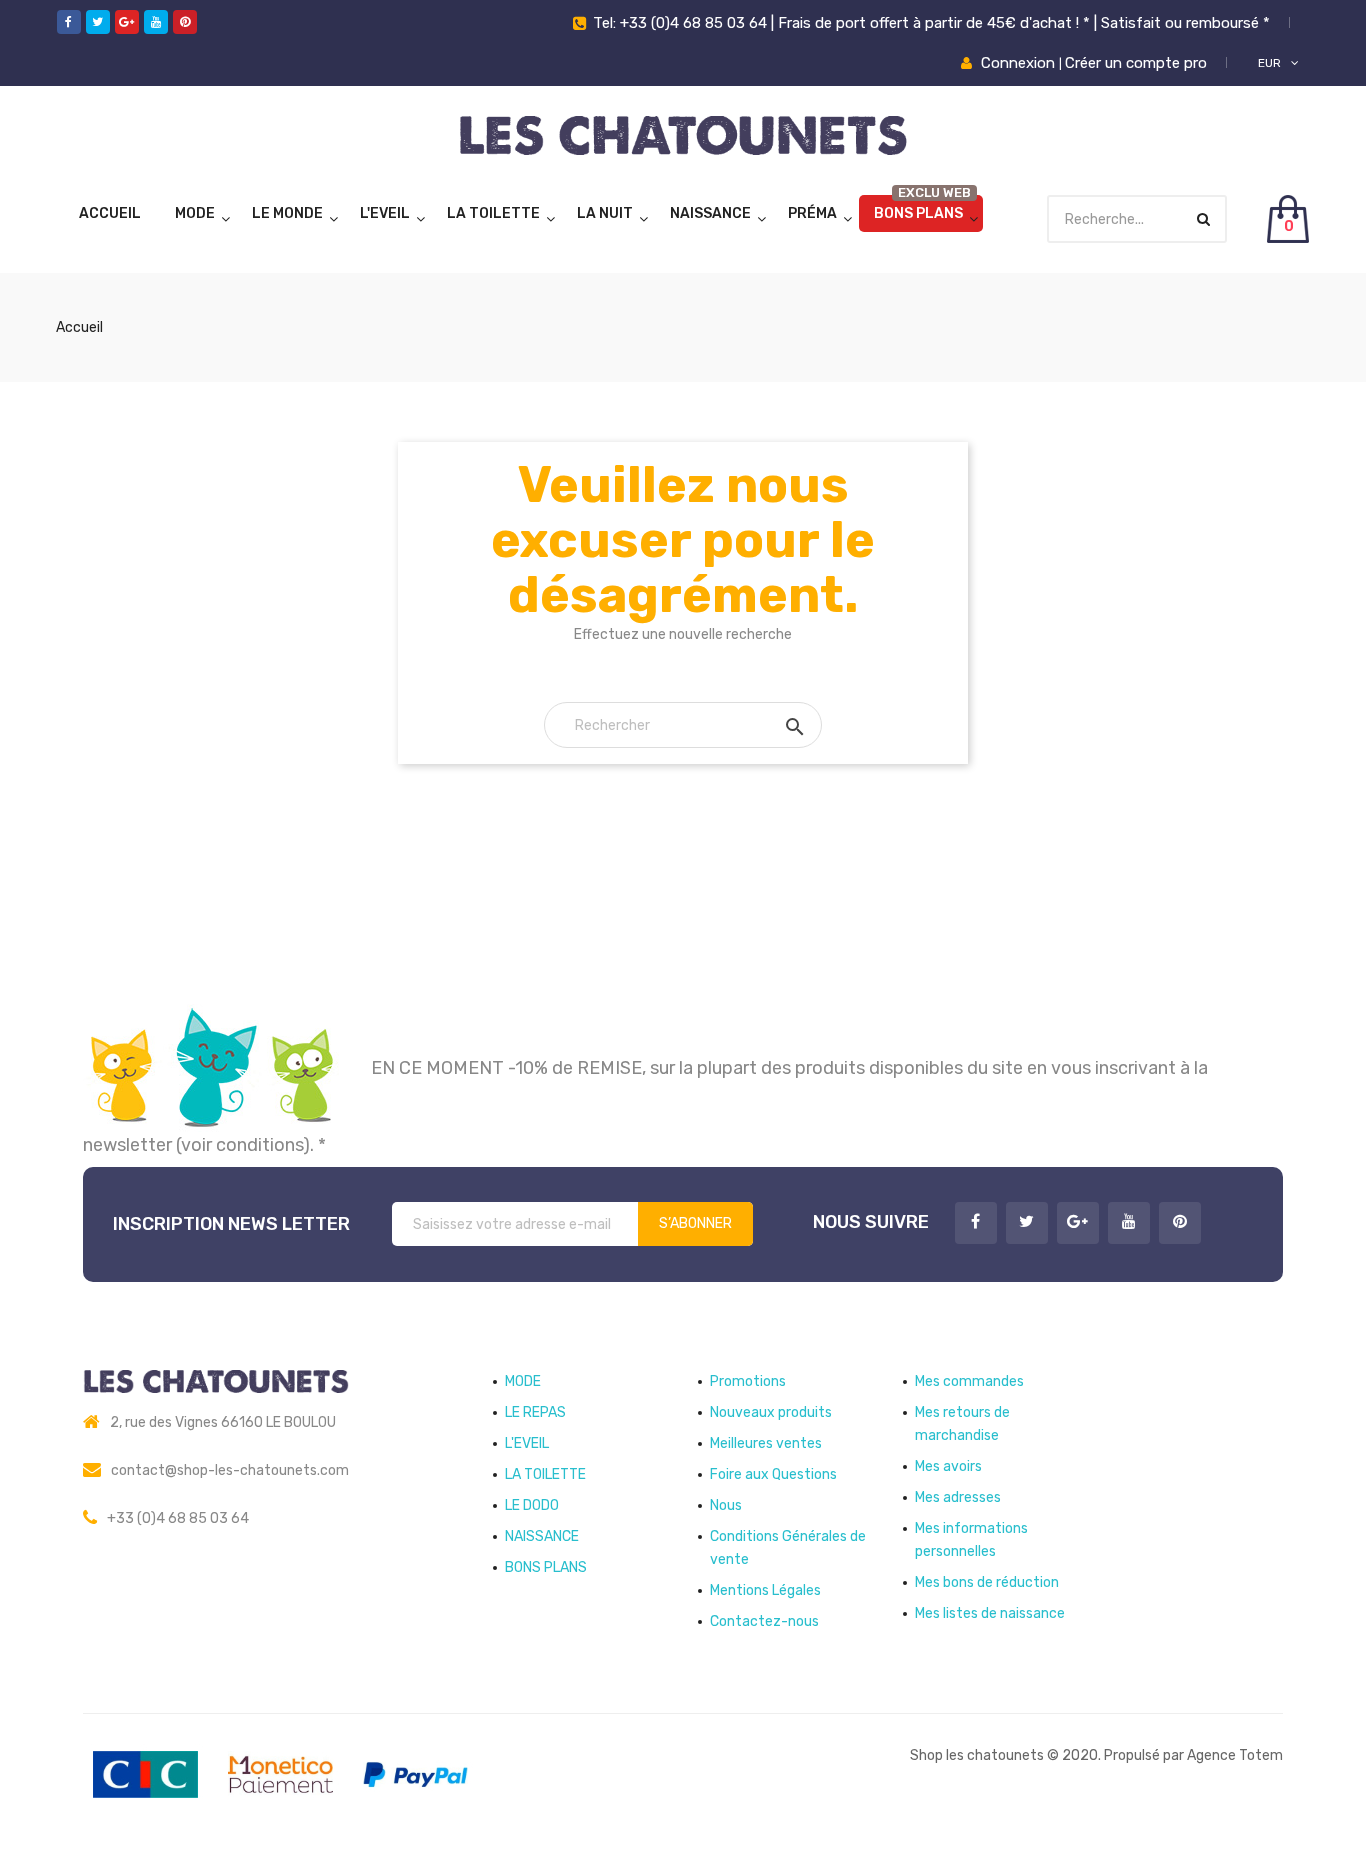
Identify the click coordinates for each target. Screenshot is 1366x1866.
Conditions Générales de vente (788, 1548)
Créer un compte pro (1136, 63)
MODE (195, 213)
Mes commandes (969, 1381)
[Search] (1203, 219)
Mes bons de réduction (987, 1582)
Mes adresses (958, 1497)
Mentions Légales (765, 1590)
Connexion (1020, 63)
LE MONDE (287, 213)
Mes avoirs (948, 1466)
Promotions (748, 1381)
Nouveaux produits (771, 1412)
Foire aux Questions (773, 1474)
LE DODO (532, 1505)
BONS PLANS (918, 213)
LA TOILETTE (493, 213)
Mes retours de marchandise (962, 1424)
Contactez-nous (764, 1621)
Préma (812, 213)
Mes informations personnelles (971, 1540)
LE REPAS (535, 1412)
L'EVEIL (385, 213)
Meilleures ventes (766, 1443)
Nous (726, 1505)
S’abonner (695, 1223)
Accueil (110, 213)
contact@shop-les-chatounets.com (230, 1470)
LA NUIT (605, 213)
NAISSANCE (710, 213)
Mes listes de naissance (990, 1613)
